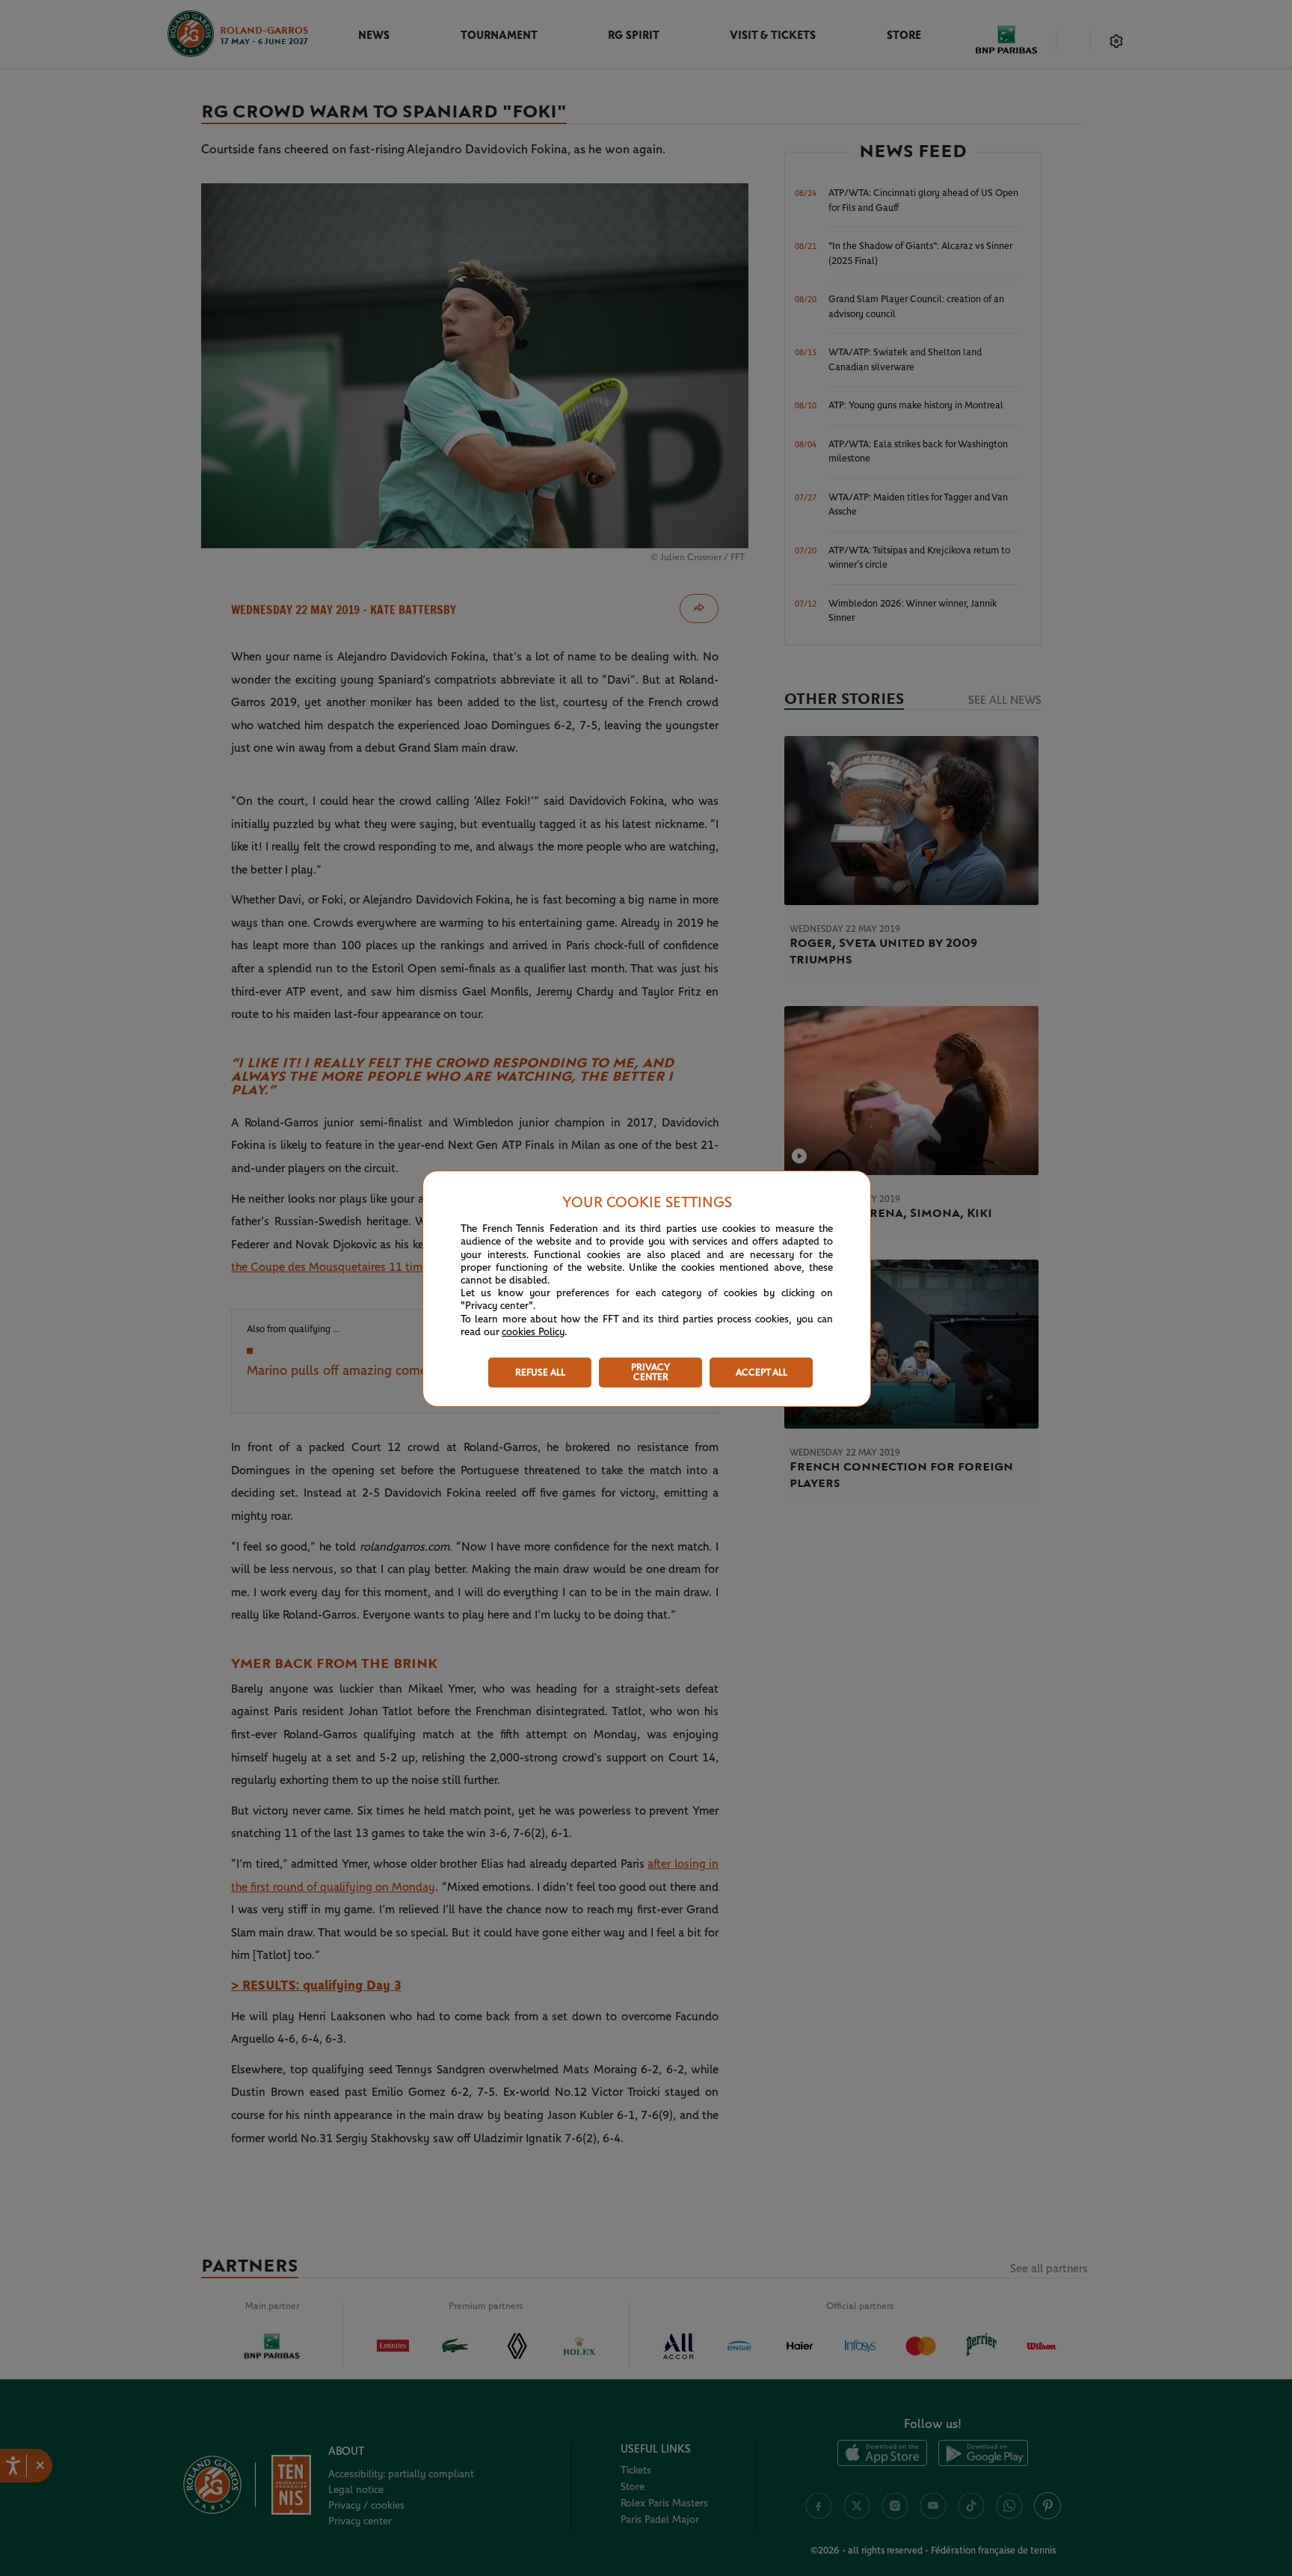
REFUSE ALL (540, 1373)
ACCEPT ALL (762, 1373)
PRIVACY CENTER (650, 1373)
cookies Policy (533, 1332)
